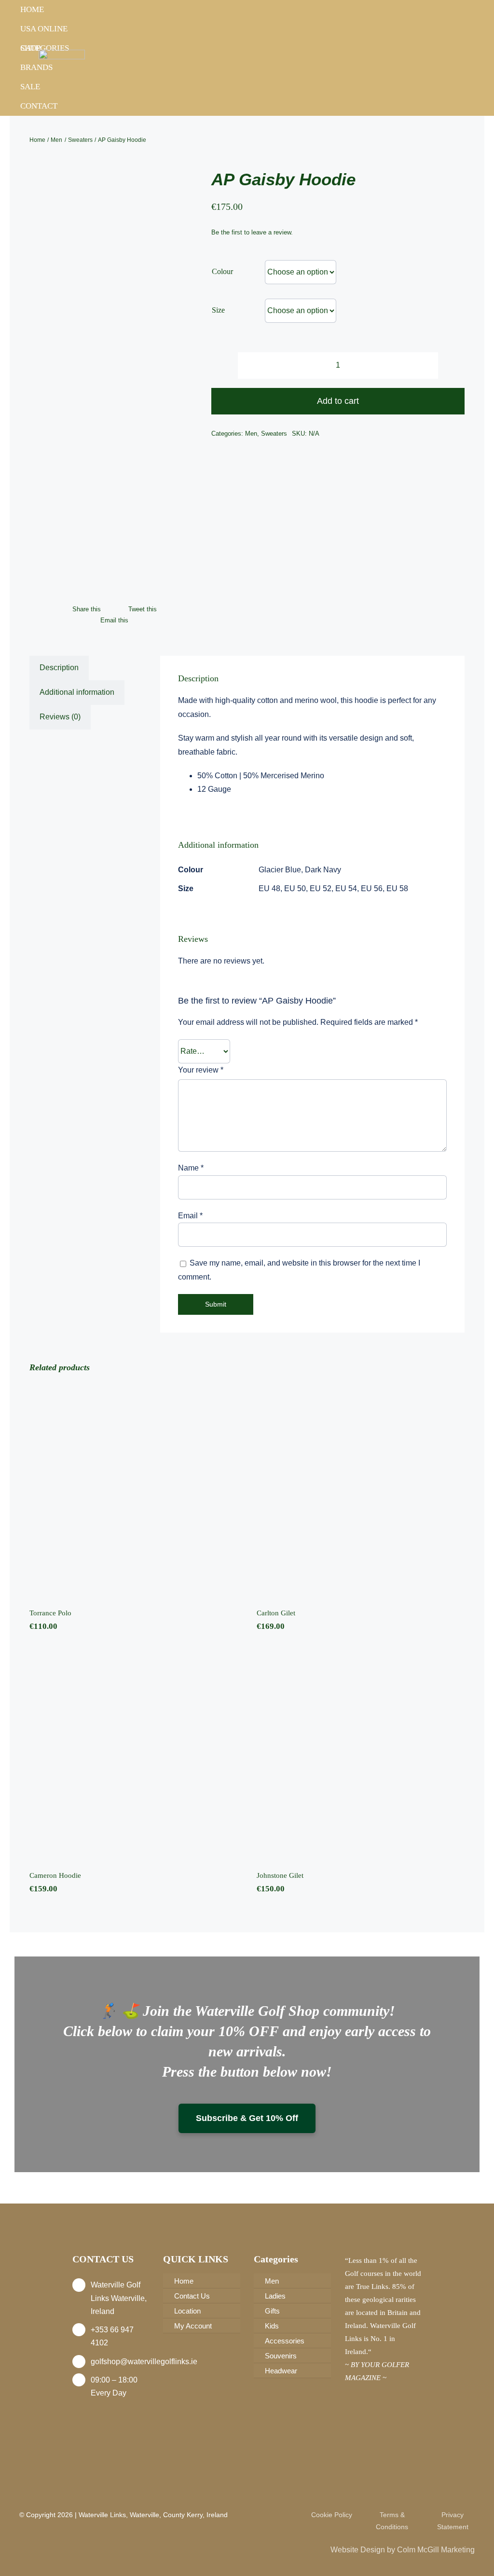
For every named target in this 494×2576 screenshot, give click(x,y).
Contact (39, 106)
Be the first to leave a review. (252, 232)
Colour (222, 271)
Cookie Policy (332, 2515)
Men (251, 434)
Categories (45, 48)
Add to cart (338, 401)
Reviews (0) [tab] (60, 717)
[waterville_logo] (62, 53)
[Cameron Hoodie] (133, 1755)
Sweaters (274, 434)
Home (32, 9)
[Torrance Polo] (133, 1492)
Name (191, 1168)
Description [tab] (59, 668)
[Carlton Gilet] (361, 1492)
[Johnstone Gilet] (361, 1755)
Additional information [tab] (77, 692)
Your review (201, 1070)
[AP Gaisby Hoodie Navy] (110, 382)
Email (190, 1216)
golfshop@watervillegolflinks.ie (144, 2362)
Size (218, 310)
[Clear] (462, 312)
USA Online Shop (44, 31)
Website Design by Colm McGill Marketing (403, 2550)
